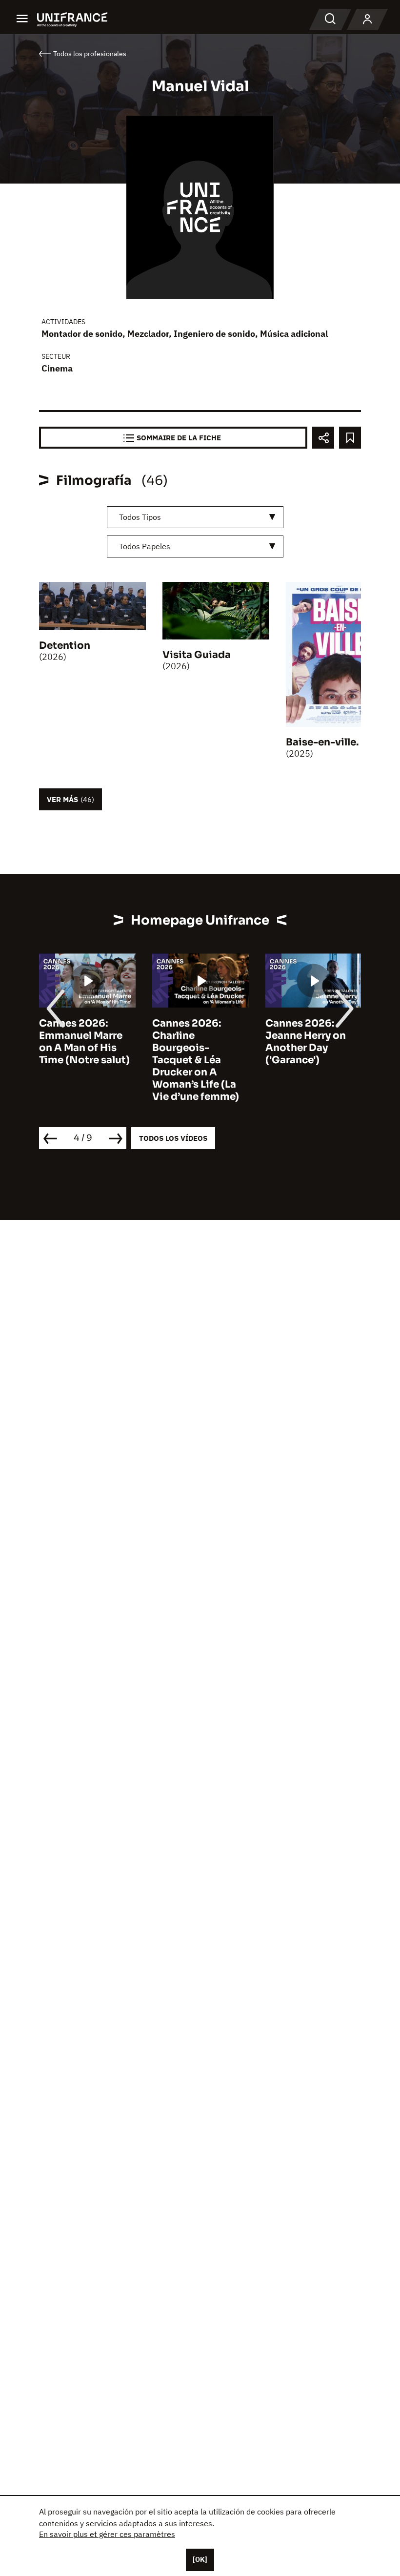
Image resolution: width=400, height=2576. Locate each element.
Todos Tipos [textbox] (140, 517)
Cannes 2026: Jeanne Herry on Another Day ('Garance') (306, 1042)
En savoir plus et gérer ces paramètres (107, 2534)
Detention (65, 646)
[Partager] (323, 438)
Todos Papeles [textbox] (145, 546)
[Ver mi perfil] (367, 20)
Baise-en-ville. (322, 742)
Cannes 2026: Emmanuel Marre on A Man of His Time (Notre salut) (84, 1042)
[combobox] (195, 517)
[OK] (200, 2559)
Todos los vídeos (173, 1138)
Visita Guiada (197, 655)
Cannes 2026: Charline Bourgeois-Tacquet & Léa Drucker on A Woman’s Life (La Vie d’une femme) (196, 1060)
